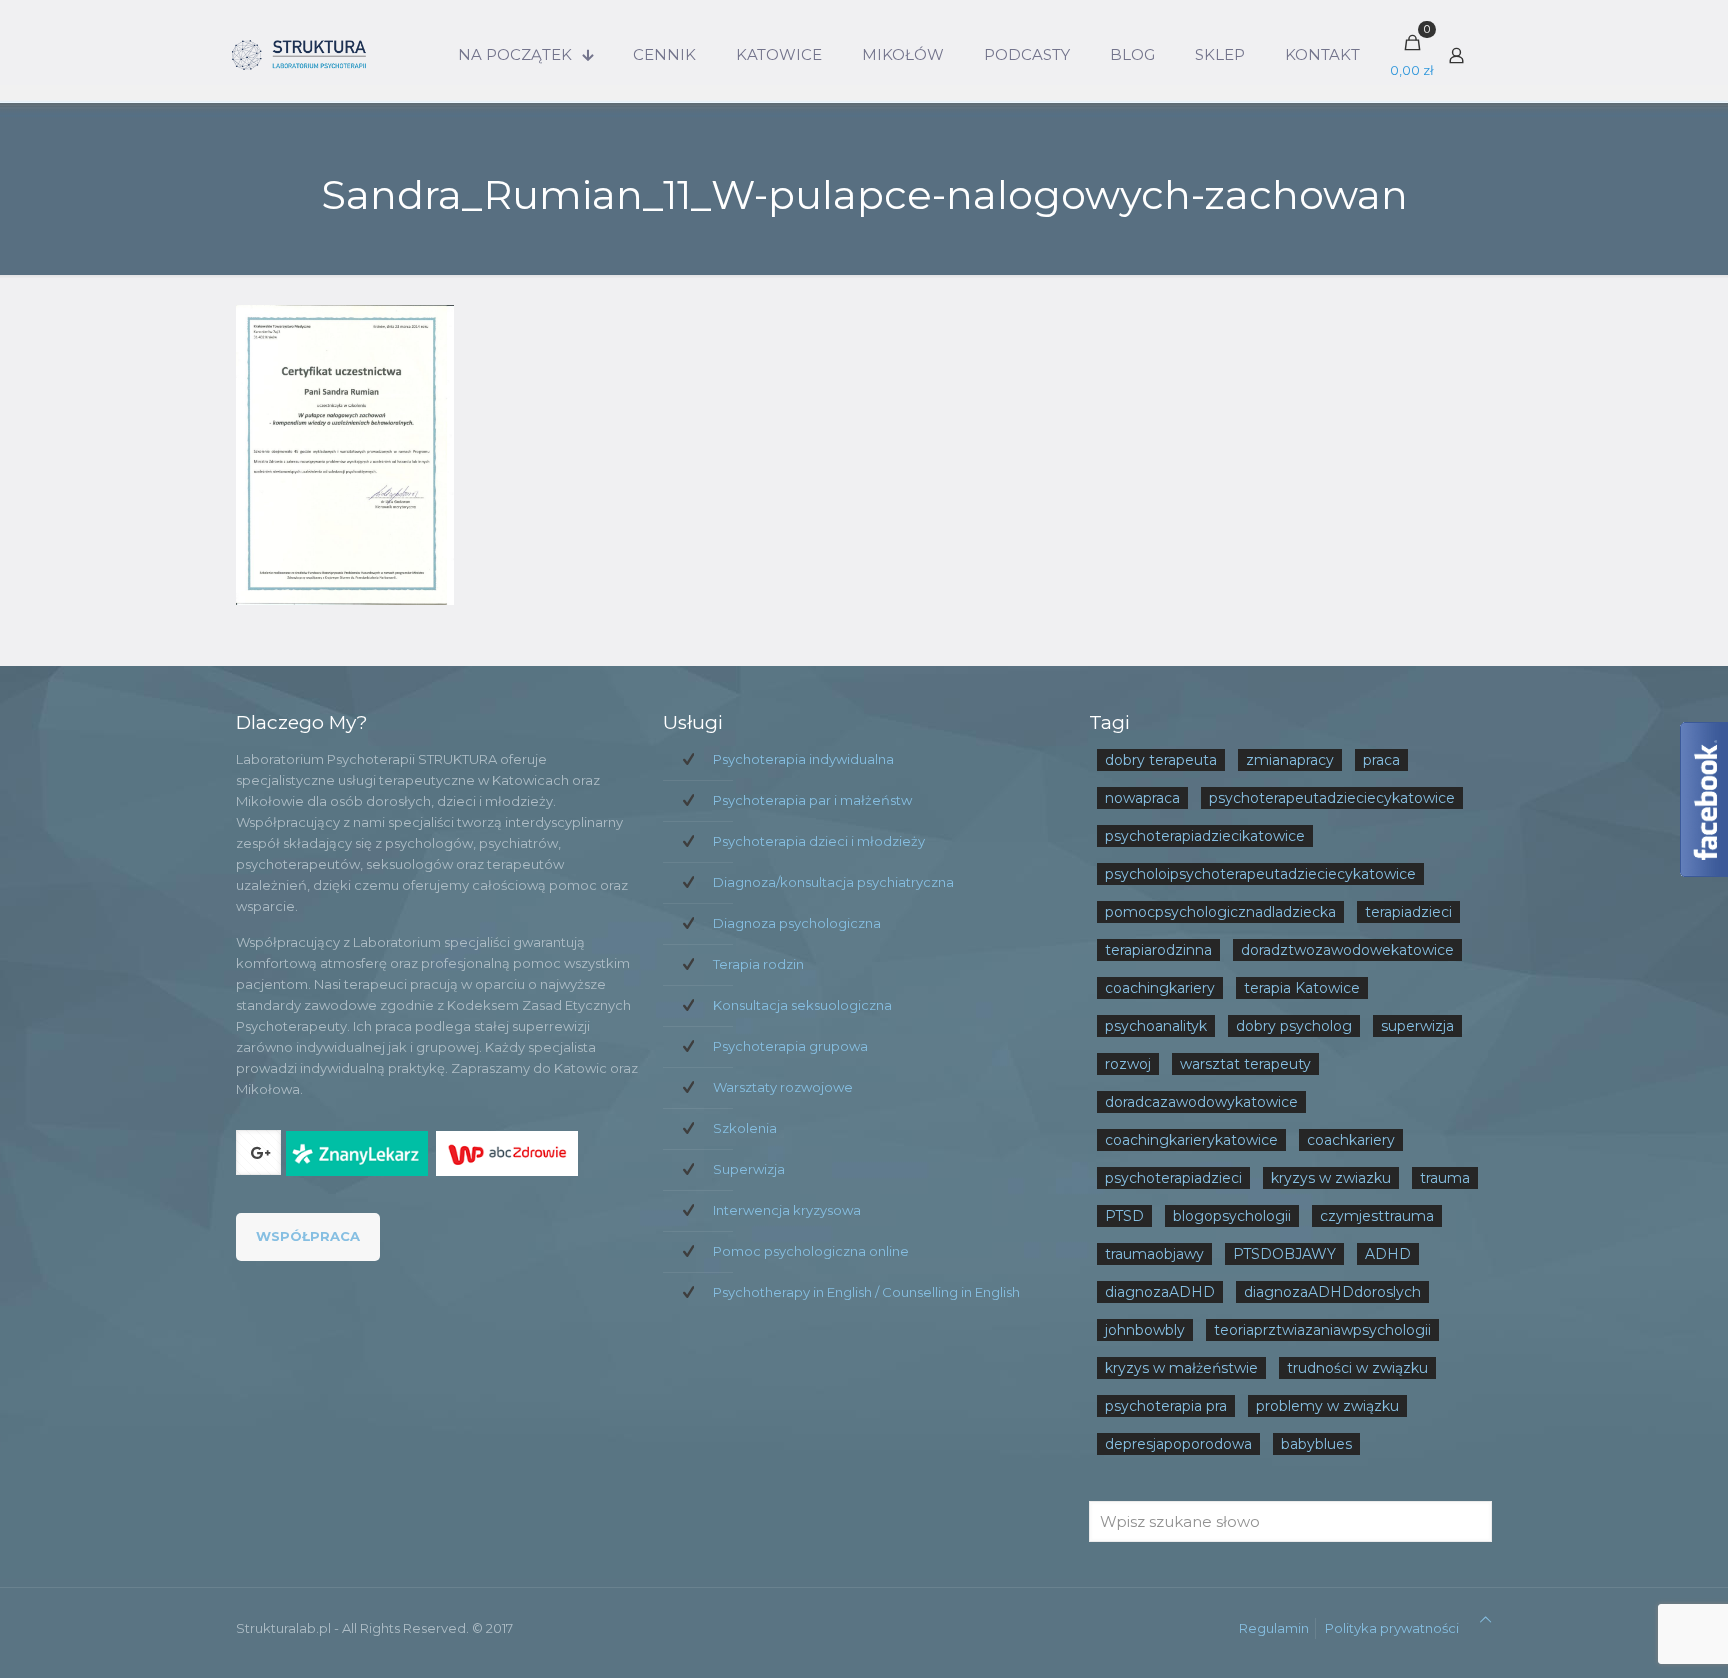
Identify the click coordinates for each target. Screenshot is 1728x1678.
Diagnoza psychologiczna (797, 923)
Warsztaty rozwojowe (783, 1087)
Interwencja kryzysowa (787, 1210)
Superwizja (749, 1169)
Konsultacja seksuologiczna (802, 1005)
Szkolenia (745, 1128)
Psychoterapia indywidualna (803, 759)
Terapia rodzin (758, 964)
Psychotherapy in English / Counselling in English (866, 1292)
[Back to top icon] (1485, 1619)
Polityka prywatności (1392, 1628)
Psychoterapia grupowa (790, 1046)
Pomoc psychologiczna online (811, 1251)
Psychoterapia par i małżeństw (812, 800)
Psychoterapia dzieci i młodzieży (819, 841)
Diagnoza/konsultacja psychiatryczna (833, 882)
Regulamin (1274, 1628)
